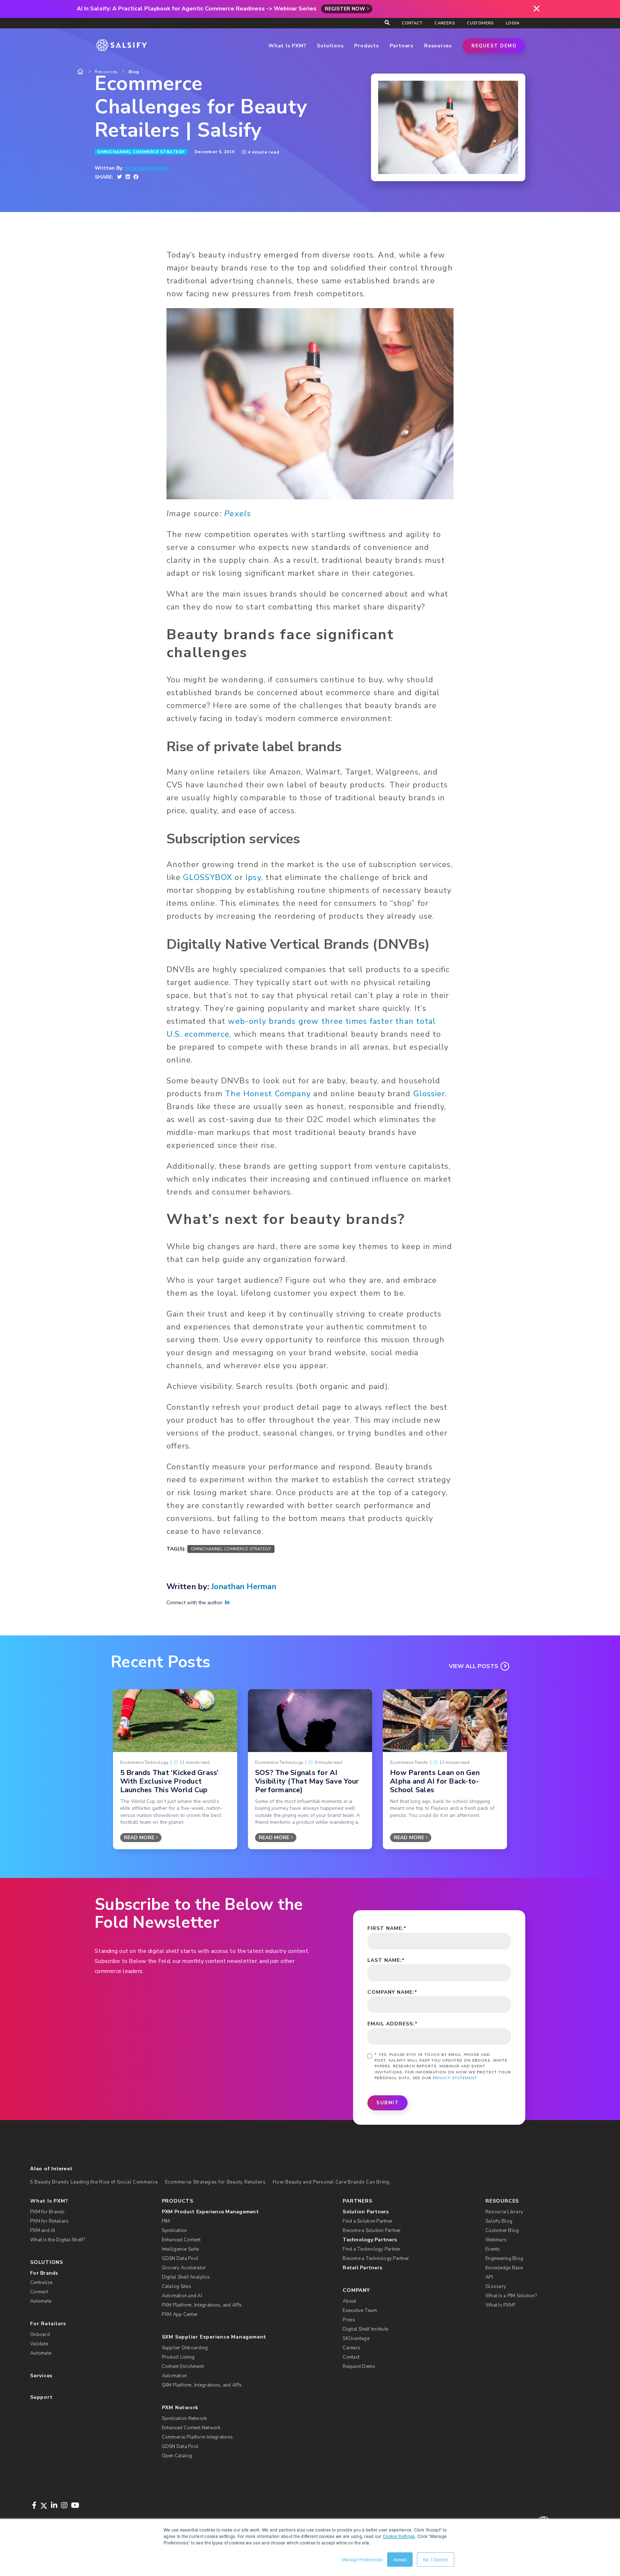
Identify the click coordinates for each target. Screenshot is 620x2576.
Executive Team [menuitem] (360, 2311)
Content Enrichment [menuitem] (183, 2367)
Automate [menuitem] (41, 2301)
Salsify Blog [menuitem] (499, 2221)
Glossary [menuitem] (496, 2287)
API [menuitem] (489, 2277)
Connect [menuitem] (39, 2292)
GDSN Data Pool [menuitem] (180, 2259)
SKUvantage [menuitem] (356, 2339)
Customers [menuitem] (480, 23)
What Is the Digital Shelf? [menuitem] (58, 2240)
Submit (387, 2103)
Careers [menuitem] (445, 23)
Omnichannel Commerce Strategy (141, 152)
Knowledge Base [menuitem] (504, 2268)
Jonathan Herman (147, 168)
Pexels (238, 514)
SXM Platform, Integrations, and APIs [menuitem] (202, 2385)
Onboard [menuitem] (40, 2335)
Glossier (429, 1094)
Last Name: (386, 1960)
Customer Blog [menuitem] (502, 2231)
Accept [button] (400, 2559)
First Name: (387, 1928)
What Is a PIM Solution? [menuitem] (511, 2296)
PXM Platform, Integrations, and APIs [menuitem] (202, 2305)
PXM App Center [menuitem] (180, 2314)
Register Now (345, 9)
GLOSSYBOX (208, 877)
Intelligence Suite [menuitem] (180, 2249)
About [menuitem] (349, 2301)
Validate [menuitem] (39, 2344)
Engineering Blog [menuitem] (504, 2259)
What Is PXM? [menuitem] (49, 2201)
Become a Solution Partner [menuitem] (372, 2231)
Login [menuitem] (513, 23)
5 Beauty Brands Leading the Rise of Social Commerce (94, 2182)
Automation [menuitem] (175, 2376)
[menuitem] (241, 2212)
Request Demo (494, 46)
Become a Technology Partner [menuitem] (376, 2259)
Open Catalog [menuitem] (177, 2456)
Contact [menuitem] (412, 23)
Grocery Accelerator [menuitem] (184, 2268)
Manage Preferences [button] (362, 2559)
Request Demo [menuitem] (359, 2367)
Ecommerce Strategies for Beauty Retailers (215, 2182)
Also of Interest (51, 2168)
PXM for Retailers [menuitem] (49, 2221)
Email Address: (393, 2024)
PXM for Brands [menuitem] (48, 2212)
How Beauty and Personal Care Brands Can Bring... (333, 2182)
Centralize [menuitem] (41, 2283)
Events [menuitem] (493, 2249)
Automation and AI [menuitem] (182, 2296)
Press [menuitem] (349, 2320)
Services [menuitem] (41, 2376)
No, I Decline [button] (436, 2559)
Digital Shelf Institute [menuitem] (365, 2329)
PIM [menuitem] (166, 2221)
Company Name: (392, 1992)
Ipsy (253, 877)
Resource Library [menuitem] (504, 2212)
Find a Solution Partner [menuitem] (368, 2221)
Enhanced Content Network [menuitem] (191, 2428)
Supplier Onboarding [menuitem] (185, 2348)
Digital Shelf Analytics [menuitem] (186, 2277)
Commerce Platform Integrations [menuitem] (198, 2437)
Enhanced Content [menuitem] (181, 2240)
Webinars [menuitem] (496, 2240)
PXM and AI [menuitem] (43, 2231)
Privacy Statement (455, 2078)
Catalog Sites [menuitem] (177, 2287)
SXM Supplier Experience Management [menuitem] (214, 2337)
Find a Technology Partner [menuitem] (372, 2249)
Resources (106, 72)
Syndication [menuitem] (175, 2231)
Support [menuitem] (41, 2397)
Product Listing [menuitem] (178, 2357)
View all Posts (474, 1666)
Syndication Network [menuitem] (184, 2419)
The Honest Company (268, 1094)
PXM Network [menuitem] (180, 2408)
